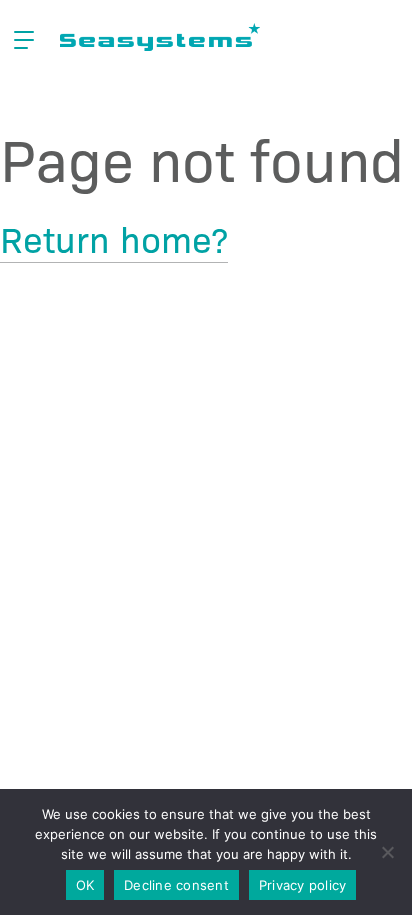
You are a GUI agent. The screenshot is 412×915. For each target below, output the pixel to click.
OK (85, 885)
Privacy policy (303, 885)
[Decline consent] (387, 852)
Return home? (114, 238)
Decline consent (176, 885)
